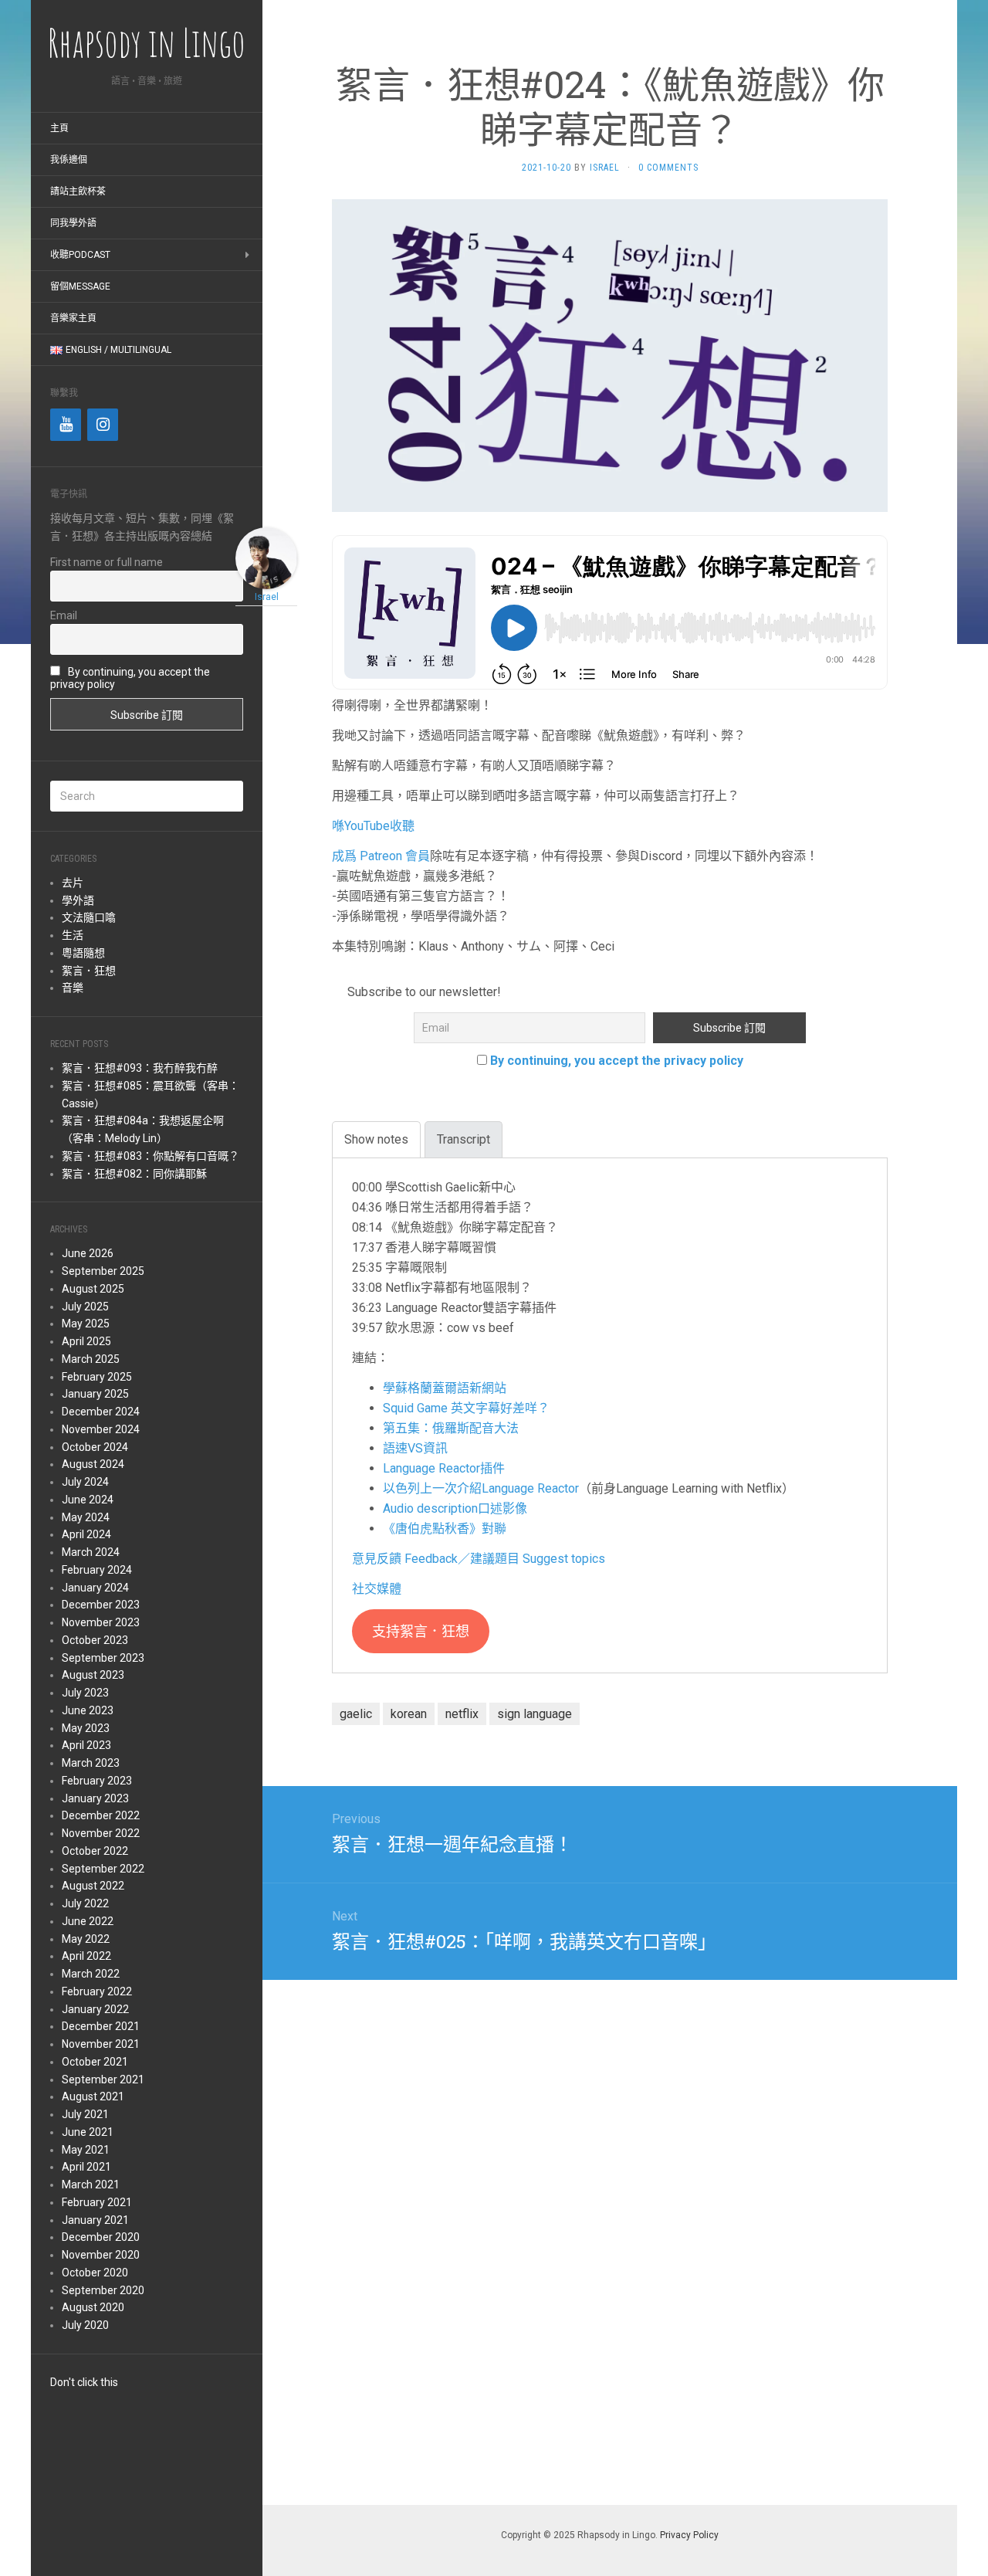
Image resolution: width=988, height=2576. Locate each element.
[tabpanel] (610, 1415)
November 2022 (101, 1833)
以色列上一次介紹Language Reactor (481, 1488)
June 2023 (88, 1710)
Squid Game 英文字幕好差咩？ (466, 1408)
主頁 (59, 128)
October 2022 (95, 1851)
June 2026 (88, 1253)
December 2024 (101, 1412)
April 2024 (86, 1534)
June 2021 (88, 2132)
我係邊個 (69, 160)
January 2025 (95, 1394)
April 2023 (86, 1745)
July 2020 (85, 2325)
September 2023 (103, 1658)
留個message (80, 286)
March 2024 (91, 1552)
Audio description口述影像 (455, 1508)
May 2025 (86, 1324)
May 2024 (86, 1517)
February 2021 (97, 2202)
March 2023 (91, 1763)
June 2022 (88, 1921)
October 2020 (95, 2273)
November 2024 (101, 1429)
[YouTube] (66, 425)
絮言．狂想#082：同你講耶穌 (134, 1174)
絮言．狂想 (89, 971)
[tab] (376, 1139)
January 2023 (95, 1798)
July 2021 (85, 2114)
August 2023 (93, 1675)
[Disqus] (610, 2239)
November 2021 (101, 2044)
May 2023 (86, 1728)
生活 (73, 935)
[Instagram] (103, 425)
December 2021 (101, 2026)
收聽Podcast (80, 255)
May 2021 (86, 2150)
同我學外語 (73, 223)
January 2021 (95, 2220)
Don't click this (84, 2382)
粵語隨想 (83, 953)
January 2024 (95, 1588)
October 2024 (95, 1447)
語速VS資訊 (415, 1448)
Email (64, 615)
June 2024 (88, 1500)
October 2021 (95, 2062)
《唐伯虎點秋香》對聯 (445, 1529)
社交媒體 (377, 1589)
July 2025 (85, 1307)
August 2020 (93, 2307)
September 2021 (103, 2079)
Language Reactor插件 (444, 1468)
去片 (73, 883)
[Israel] (266, 557)
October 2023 (95, 1640)
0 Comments (668, 168)
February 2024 (97, 1570)
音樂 (73, 988)
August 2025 (93, 1289)
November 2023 (101, 1622)
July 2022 (85, 1903)
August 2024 (93, 1464)
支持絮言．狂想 (421, 1631)
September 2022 (103, 1869)
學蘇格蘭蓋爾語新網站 (445, 1388)
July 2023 (85, 1693)
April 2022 (86, 1956)
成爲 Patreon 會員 (381, 856)
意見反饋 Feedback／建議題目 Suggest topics (479, 1559)
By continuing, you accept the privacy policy (617, 1061)
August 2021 (93, 2096)
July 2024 (85, 1482)
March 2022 (91, 1974)
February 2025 (97, 1377)
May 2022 (86, 1939)
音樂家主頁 (73, 318)
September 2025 (103, 1271)
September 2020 (103, 2290)
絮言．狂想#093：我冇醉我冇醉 (140, 1068)
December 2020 (101, 2237)
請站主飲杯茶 (78, 192)
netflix (462, 1714)
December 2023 (101, 1605)
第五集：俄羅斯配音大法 (451, 1428)
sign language (535, 1714)
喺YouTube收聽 (373, 826)
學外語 (78, 900)
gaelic (356, 1714)
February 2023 (97, 1781)
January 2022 (95, 2009)
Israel (605, 168)
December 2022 (101, 1815)
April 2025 (86, 1341)
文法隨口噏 (89, 917)
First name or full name (107, 562)
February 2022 (97, 1991)
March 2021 (91, 2185)
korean (409, 1714)
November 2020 (101, 2255)
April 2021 (86, 2167)
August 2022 (93, 1886)
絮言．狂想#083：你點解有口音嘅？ (151, 1156)
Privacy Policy (689, 2535)
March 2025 (91, 1359)
